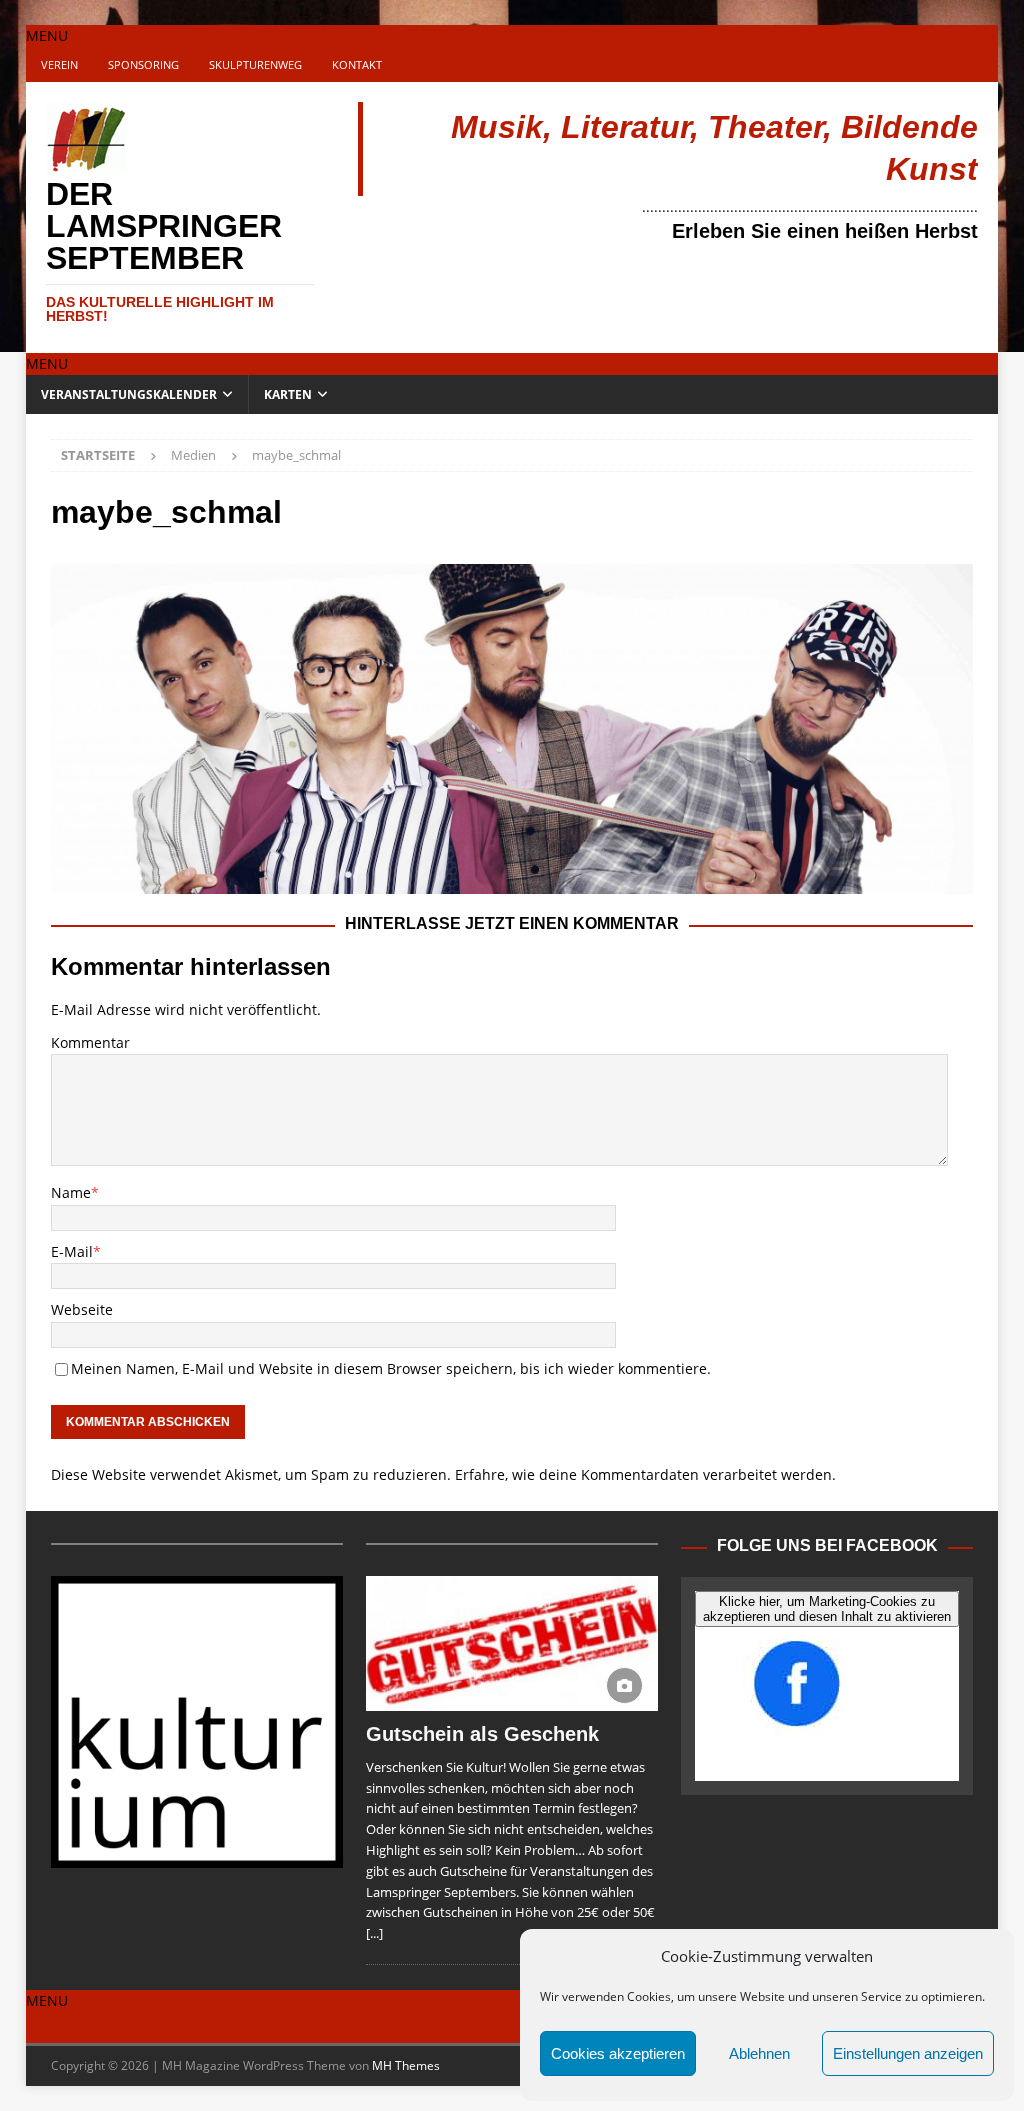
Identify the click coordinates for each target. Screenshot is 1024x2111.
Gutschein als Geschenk (482, 1734)
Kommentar (90, 1042)
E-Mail (72, 1251)
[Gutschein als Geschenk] (512, 1643)
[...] (374, 1933)
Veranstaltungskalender (129, 394)
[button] (47, 35)
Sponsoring (143, 64)
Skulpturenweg (255, 64)
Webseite (82, 1309)
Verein (59, 64)
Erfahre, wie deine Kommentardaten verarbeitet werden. (645, 1474)
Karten (288, 394)
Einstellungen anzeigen (908, 2053)
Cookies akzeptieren (618, 2053)
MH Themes (406, 2065)
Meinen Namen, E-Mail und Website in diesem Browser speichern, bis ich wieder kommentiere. (391, 1368)
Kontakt (357, 64)
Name (71, 1192)
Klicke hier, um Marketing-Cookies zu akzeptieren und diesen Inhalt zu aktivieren (827, 1609)
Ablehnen (759, 2053)
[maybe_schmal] (512, 882)
